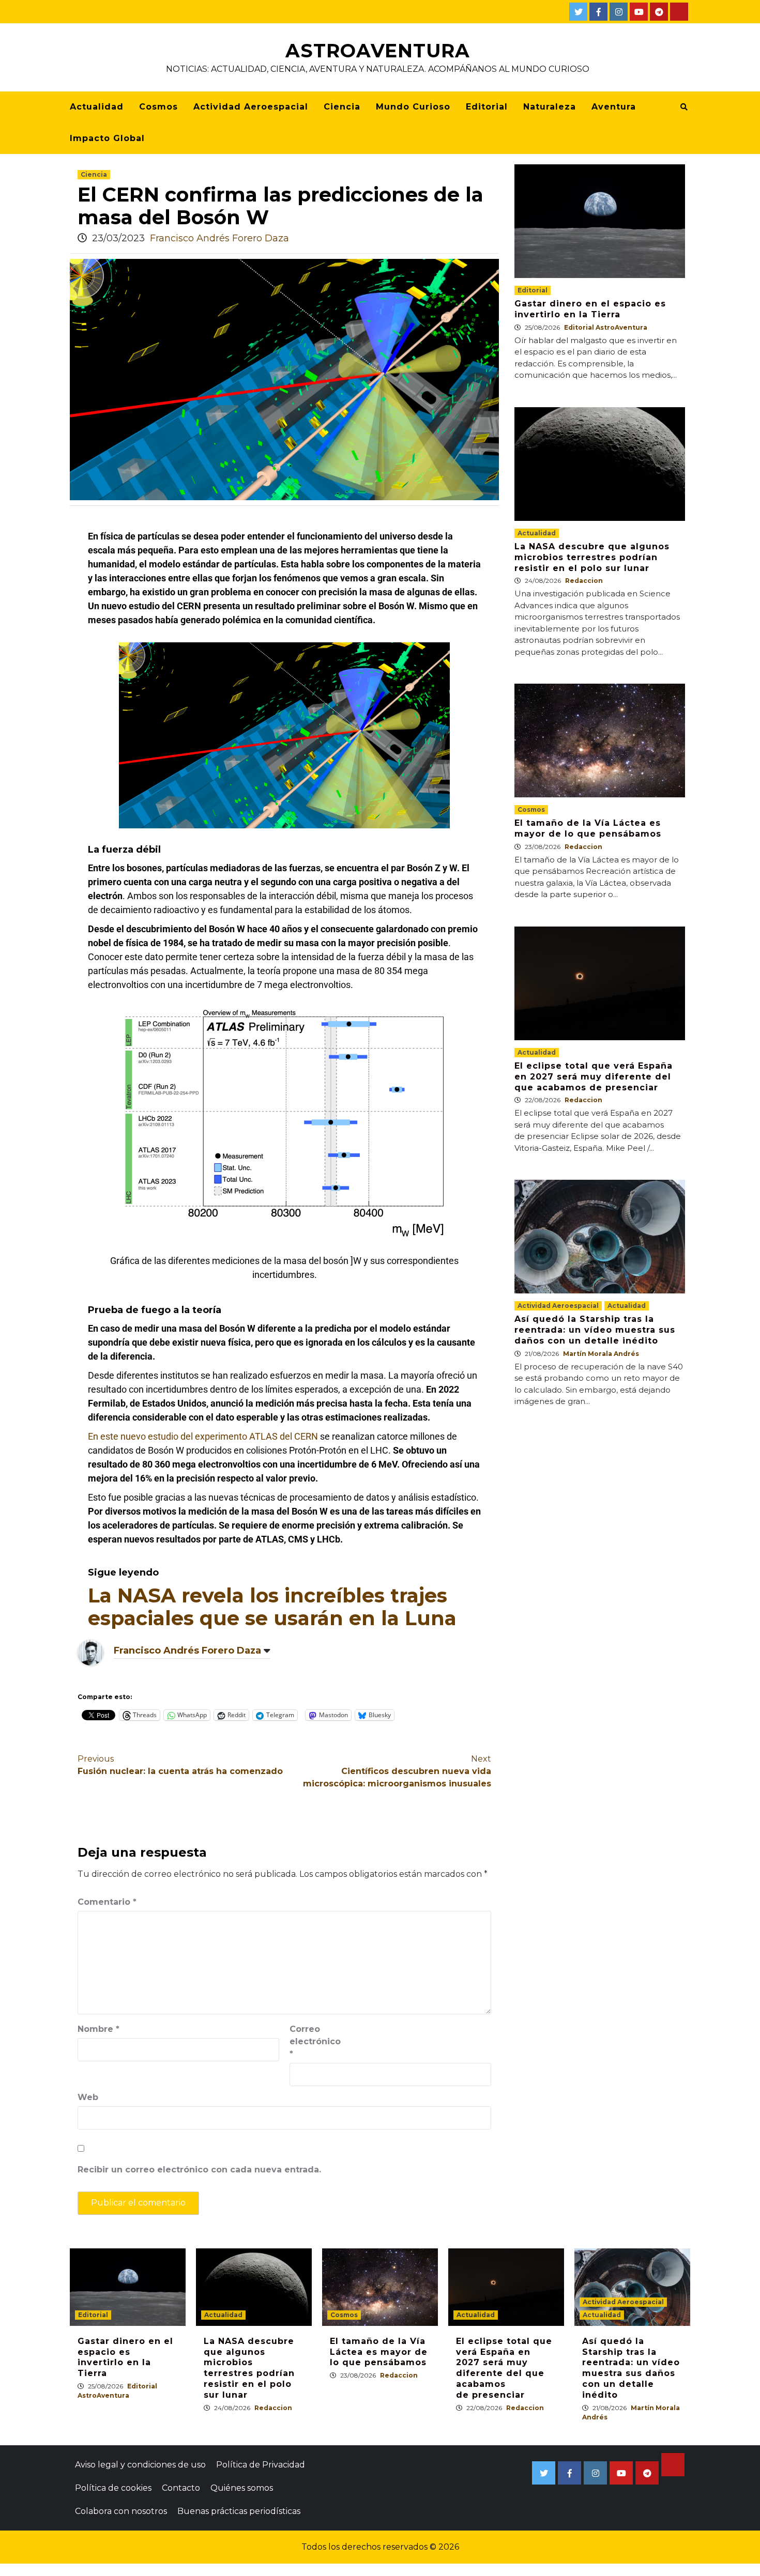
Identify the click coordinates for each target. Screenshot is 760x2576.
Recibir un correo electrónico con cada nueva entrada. (199, 2170)
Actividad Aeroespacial (251, 107)
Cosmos (158, 107)
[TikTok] (679, 12)
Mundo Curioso (413, 107)
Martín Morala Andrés (601, 1354)
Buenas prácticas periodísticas (239, 2511)
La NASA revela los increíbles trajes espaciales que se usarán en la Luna (272, 1607)
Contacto (181, 2488)
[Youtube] (639, 12)
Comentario (107, 1902)
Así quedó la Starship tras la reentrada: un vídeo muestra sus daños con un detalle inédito (595, 1330)
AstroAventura (378, 51)
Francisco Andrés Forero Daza (219, 238)
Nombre (98, 2029)
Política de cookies (113, 2488)
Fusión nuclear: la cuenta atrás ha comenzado (180, 1765)
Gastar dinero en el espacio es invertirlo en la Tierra (590, 309)
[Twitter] (578, 12)
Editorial (487, 107)
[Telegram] (659, 12)
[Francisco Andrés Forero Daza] (90, 1652)
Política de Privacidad (261, 2465)
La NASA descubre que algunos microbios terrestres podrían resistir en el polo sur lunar (592, 557)
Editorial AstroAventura (606, 327)
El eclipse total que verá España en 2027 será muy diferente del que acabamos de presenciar (594, 1077)
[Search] (684, 107)
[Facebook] (598, 12)
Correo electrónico (315, 2041)
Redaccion (584, 581)
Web (88, 2097)
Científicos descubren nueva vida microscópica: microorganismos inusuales (397, 1771)
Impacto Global (107, 138)
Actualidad (97, 107)
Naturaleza (550, 107)
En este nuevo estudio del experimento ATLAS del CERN (203, 1436)
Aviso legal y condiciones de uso (140, 2465)
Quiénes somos (242, 2488)
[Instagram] (619, 12)
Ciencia (342, 107)
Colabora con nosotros (121, 2511)
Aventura (614, 107)
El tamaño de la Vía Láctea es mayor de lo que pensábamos (588, 828)
